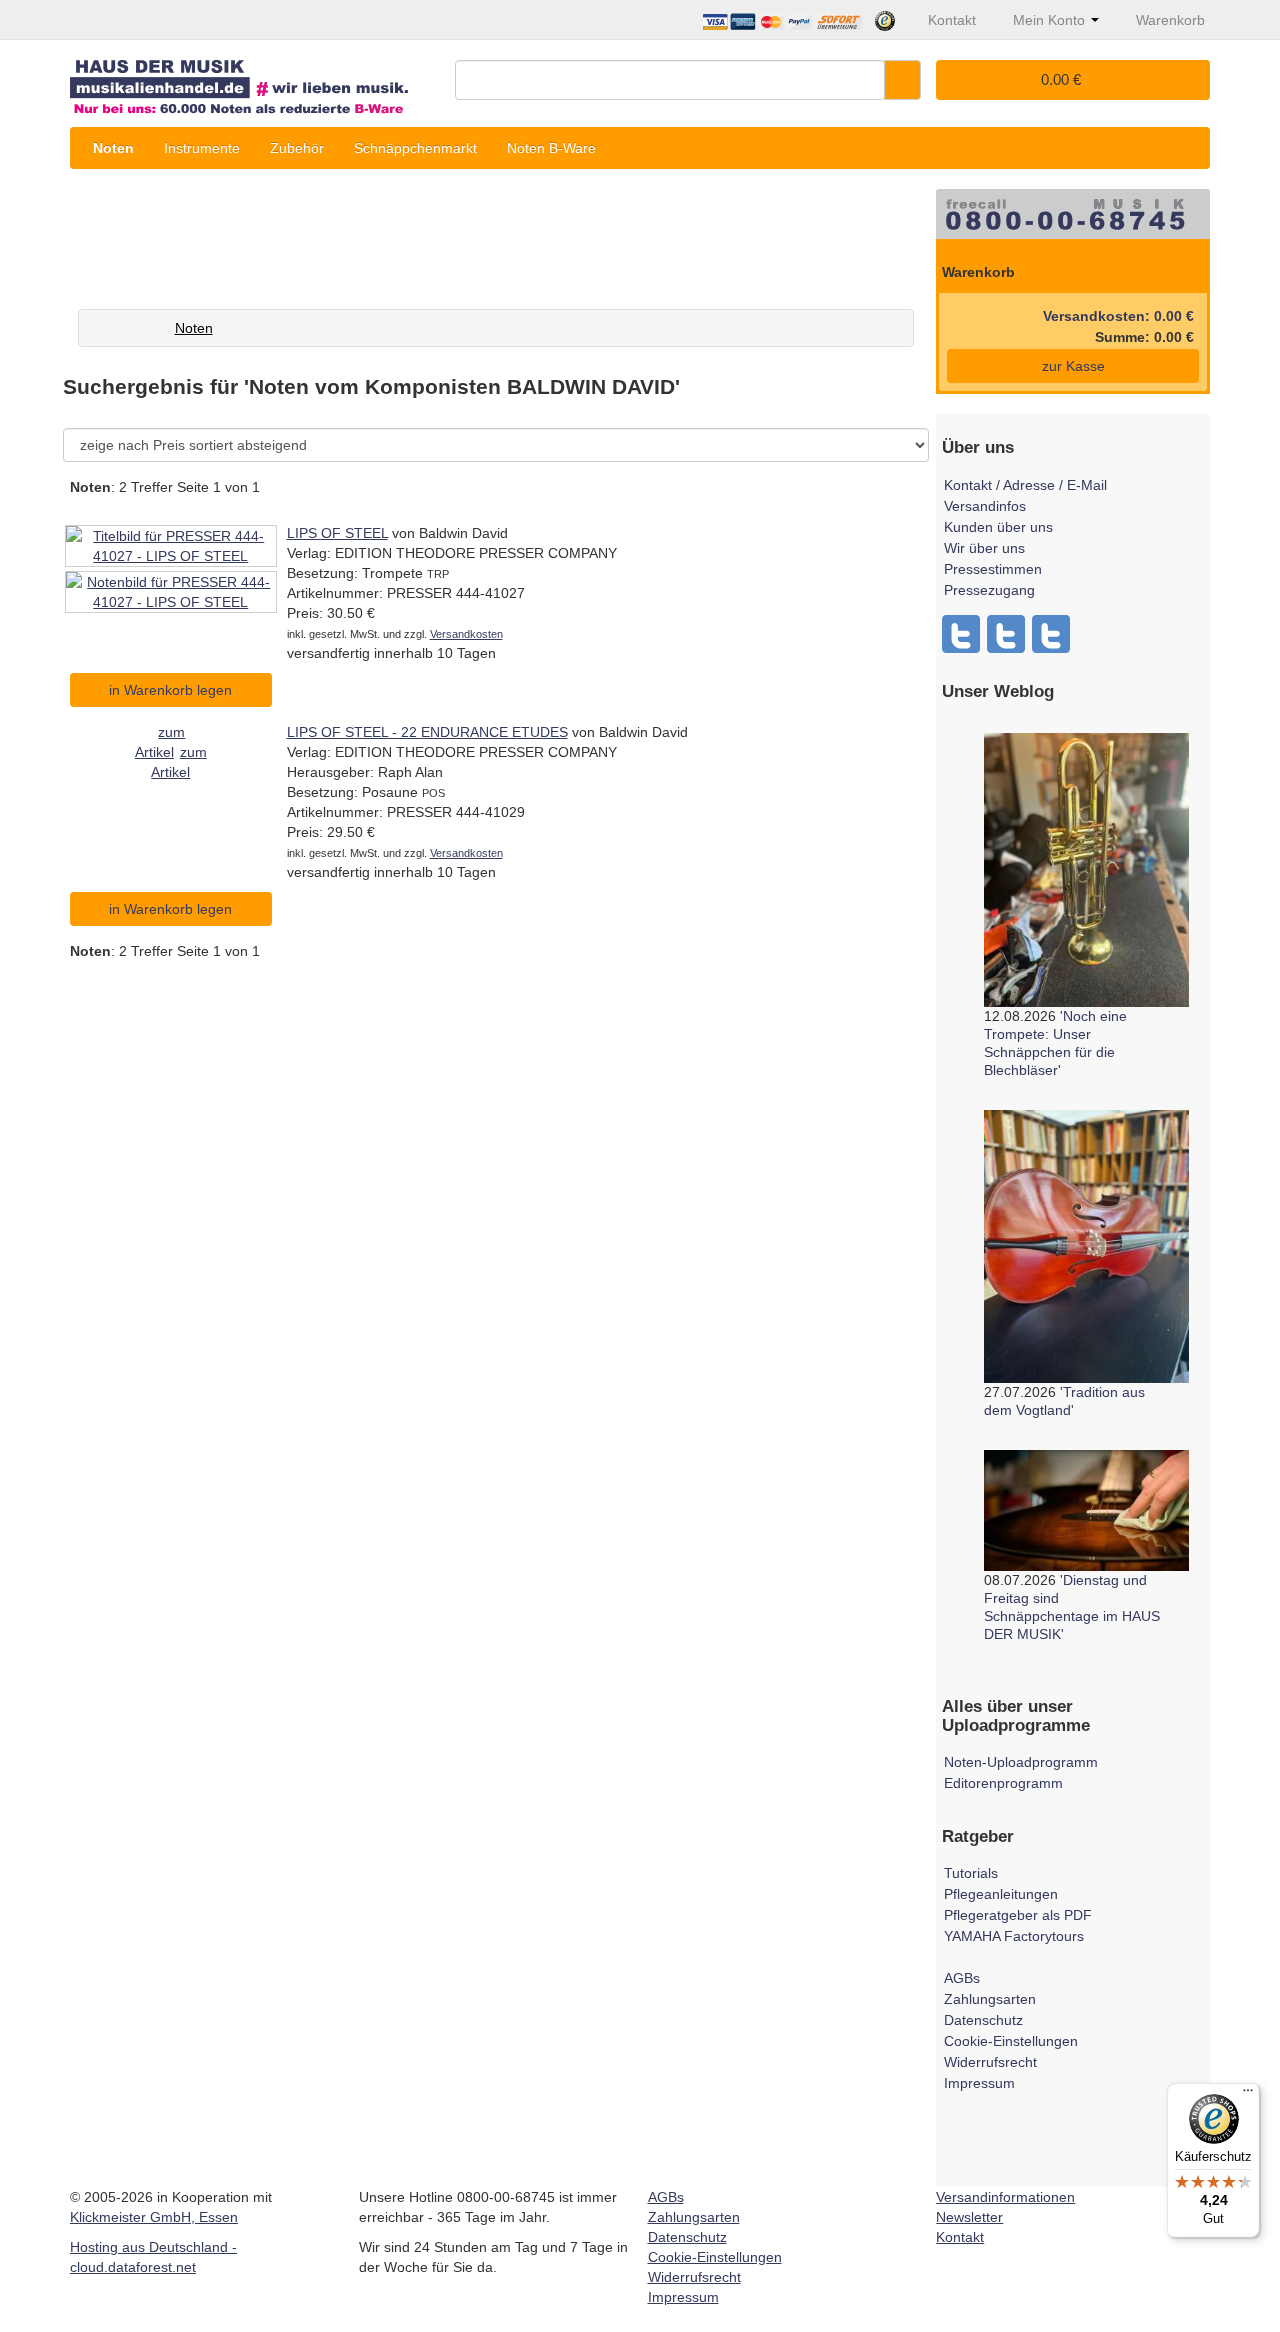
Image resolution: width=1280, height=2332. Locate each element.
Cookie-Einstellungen (1011, 2041)
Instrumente (202, 148)
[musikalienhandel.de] (255, 79)
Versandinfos (985, 506)
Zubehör (297, 148)
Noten (113, 148)
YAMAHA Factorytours (1014, 1936)
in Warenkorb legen (170, 690)
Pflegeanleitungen (1001, 1894)
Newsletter (969, 2217)
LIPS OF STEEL (337, 533)
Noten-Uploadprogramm (1021, 1762)
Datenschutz (983, 2020)
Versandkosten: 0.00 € (1118, 316)
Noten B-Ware (551, 148)
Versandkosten (466, 634)
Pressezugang (989, 590)
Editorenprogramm (1003, 1783)
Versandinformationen (1005, 2197)
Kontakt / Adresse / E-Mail (1025, 485)
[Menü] (1248, 2095)
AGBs (962, 1978)
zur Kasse (1073, 366)
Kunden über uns (998, 527)
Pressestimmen (993, 569)
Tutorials (971, 1873)
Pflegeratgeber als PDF (1018, 1915)
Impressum (979, 2083)
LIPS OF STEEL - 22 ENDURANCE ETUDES (427, 732)
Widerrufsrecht (990, 2062)
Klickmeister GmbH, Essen (154, 2217)
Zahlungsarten (990, 1999)
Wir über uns (984, 548)
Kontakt (960, 2237)
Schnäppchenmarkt (415, 148)
